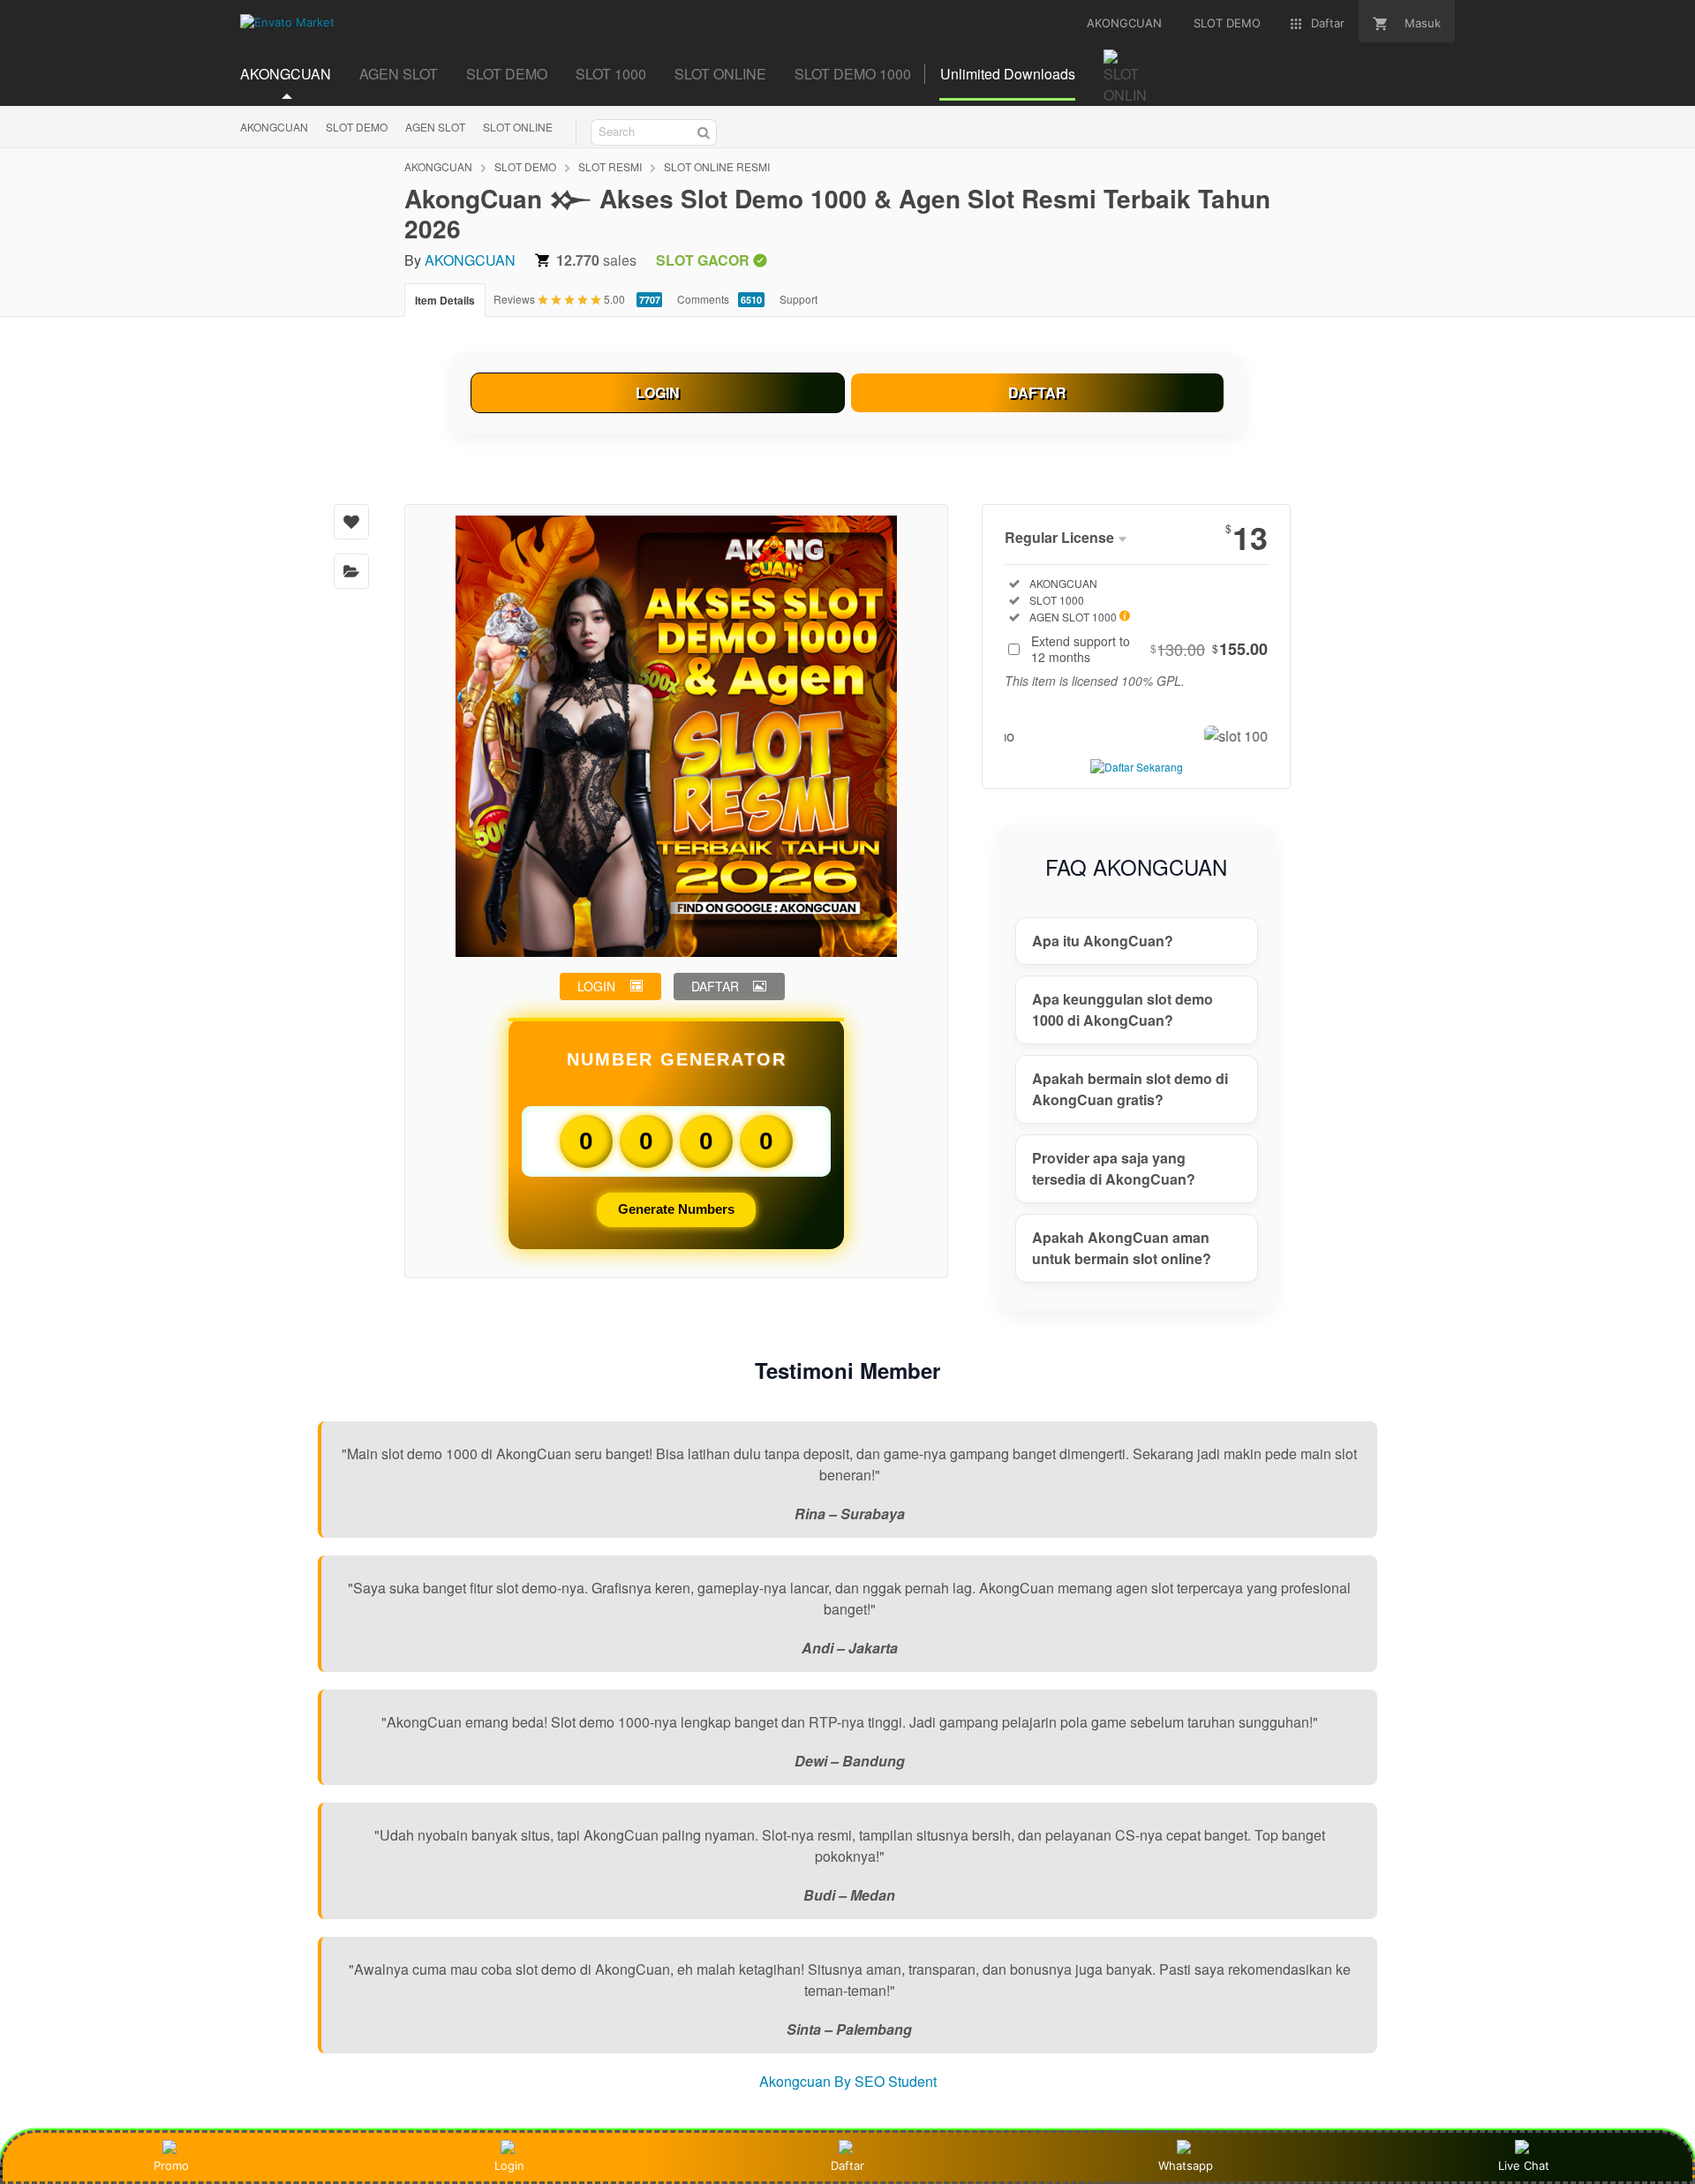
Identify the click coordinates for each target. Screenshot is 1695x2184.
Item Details (445, 300)
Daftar (847, 2165)
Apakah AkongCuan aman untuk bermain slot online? (1122, 1248)
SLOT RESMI (610, 166)
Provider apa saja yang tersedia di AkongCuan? (1114, 1168)
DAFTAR (1037, 392)
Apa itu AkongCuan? (1103, 941)
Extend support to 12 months (1149, 649)
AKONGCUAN (274, 127)
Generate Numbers (676, 1209)
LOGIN (658, 392)
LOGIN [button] (596, 986)
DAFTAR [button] (715, 986)
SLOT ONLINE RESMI (717, 166)
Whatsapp (1186, 2165)
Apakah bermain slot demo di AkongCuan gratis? (1130, 1089)
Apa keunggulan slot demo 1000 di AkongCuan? (1122, 1009)
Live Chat (1524, 2165)
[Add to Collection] (351, 571)
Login (509, 2165)
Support (799, 299)
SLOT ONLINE (518, 127)
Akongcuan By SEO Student (848, 2081)
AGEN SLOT (435, 127)
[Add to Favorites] (351, 522)
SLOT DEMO (357, 127)
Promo (171, 2165)
